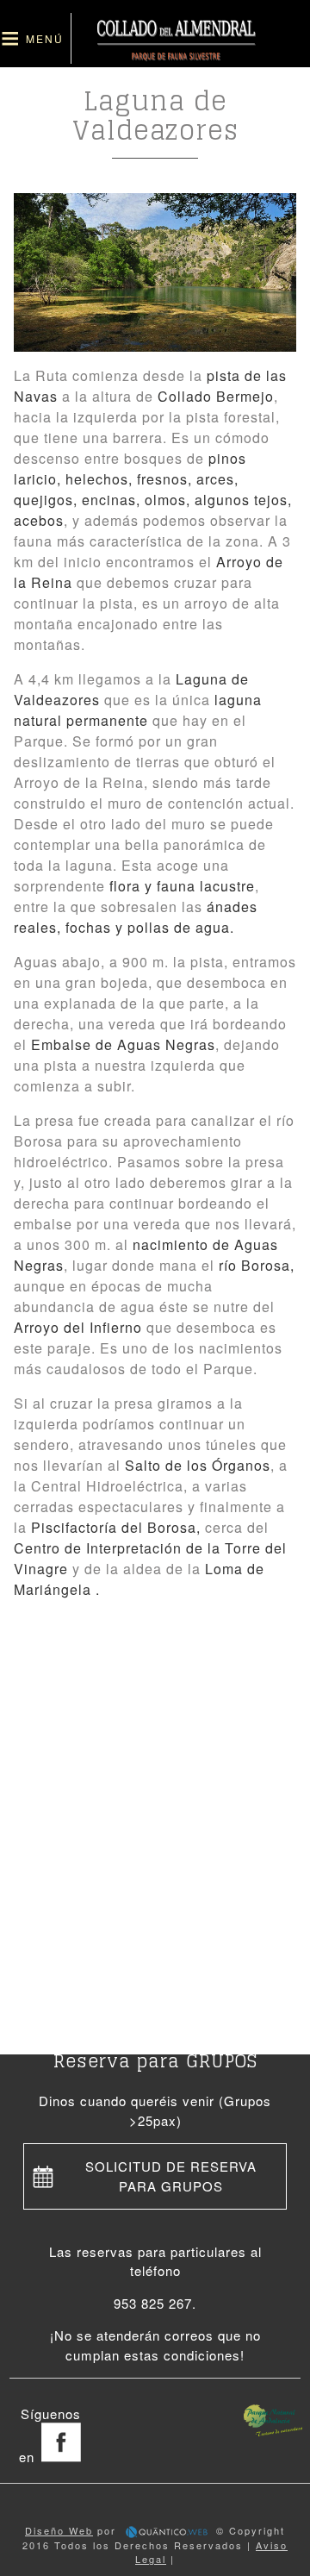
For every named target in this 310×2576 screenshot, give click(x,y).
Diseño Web (59, 2530)
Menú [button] (45, 38)
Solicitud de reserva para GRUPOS (171, 2176)
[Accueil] (176, 56)
